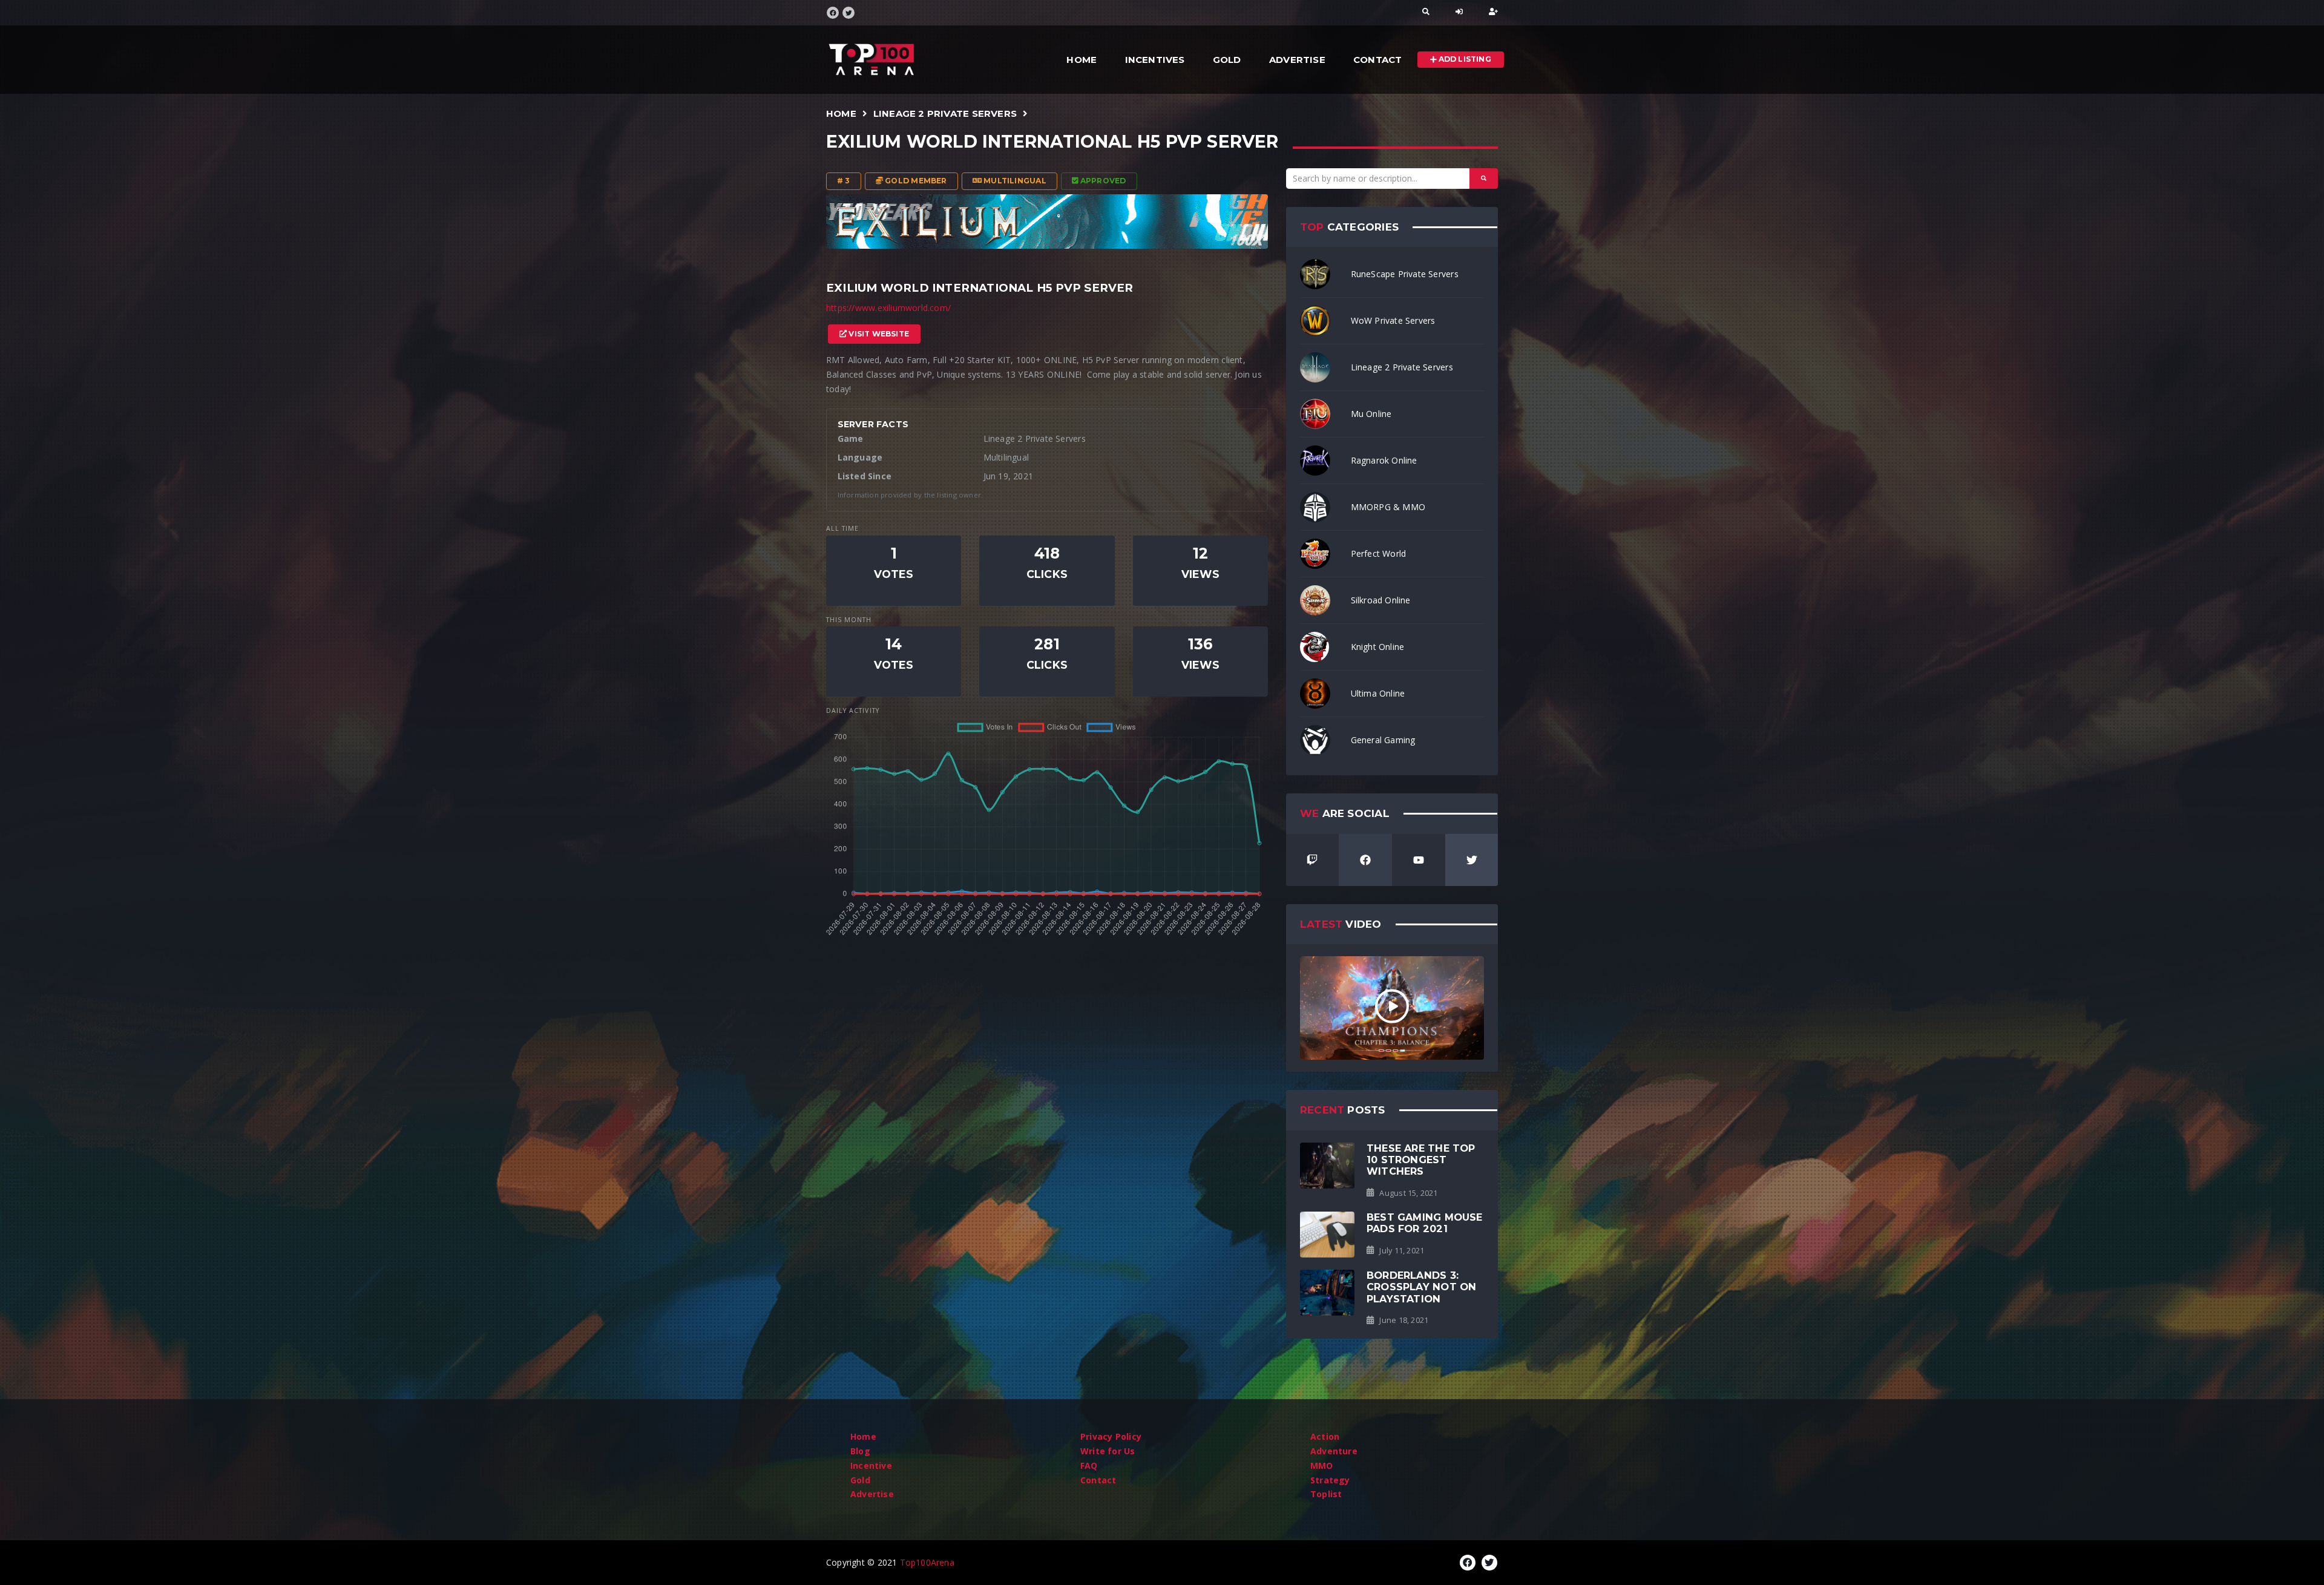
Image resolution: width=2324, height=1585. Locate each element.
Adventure (1334, 1451)
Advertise (1297, 60)
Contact (1377, 60)
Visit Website (878, 334)
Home (1082, 60)
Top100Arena (927, 1562)
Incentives (1155, 60)
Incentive (871, 1465)
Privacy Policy (1111, 1436)
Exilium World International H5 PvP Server (1052, 142)
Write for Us (1108, 1451)
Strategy (1330, 1480)
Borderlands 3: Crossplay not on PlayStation (1421, 1287)
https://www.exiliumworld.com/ (888, 308)
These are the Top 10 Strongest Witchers (1421, 1160)
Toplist (1326, 1494)
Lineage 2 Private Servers (945, 113)
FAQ (1089, 1465)
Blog (860, 1451)
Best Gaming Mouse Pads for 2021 (1425, 1223)
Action (1325, 1436)
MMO (1322, 1465)
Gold (1227, 60)
